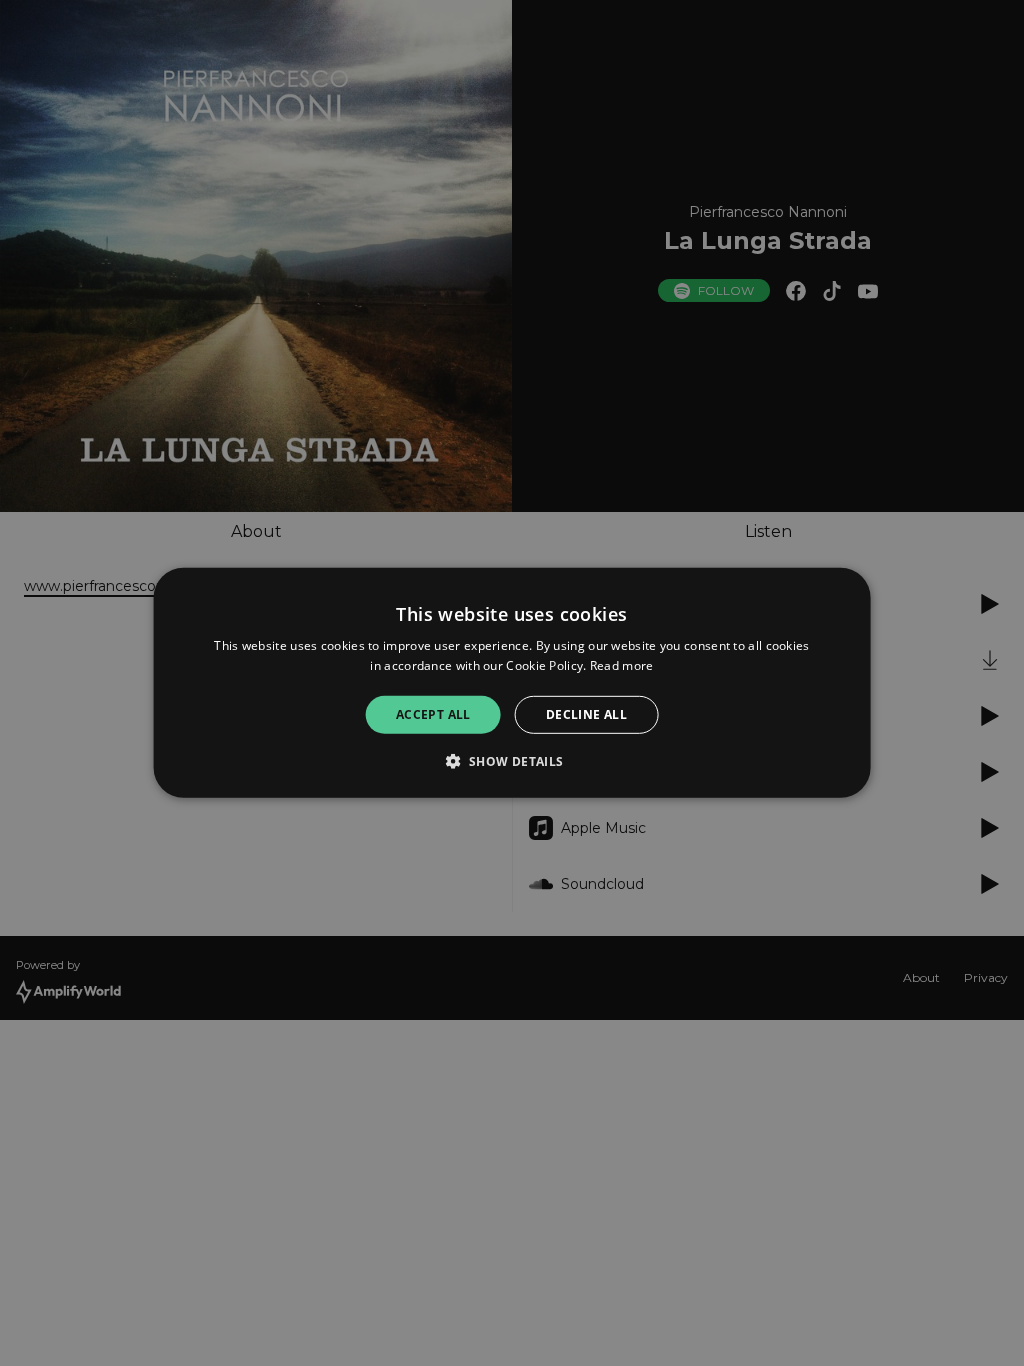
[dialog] (512, 683)
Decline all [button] (586, 714)
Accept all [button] (433, 714)
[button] (511, 761)
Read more (622, 665)
